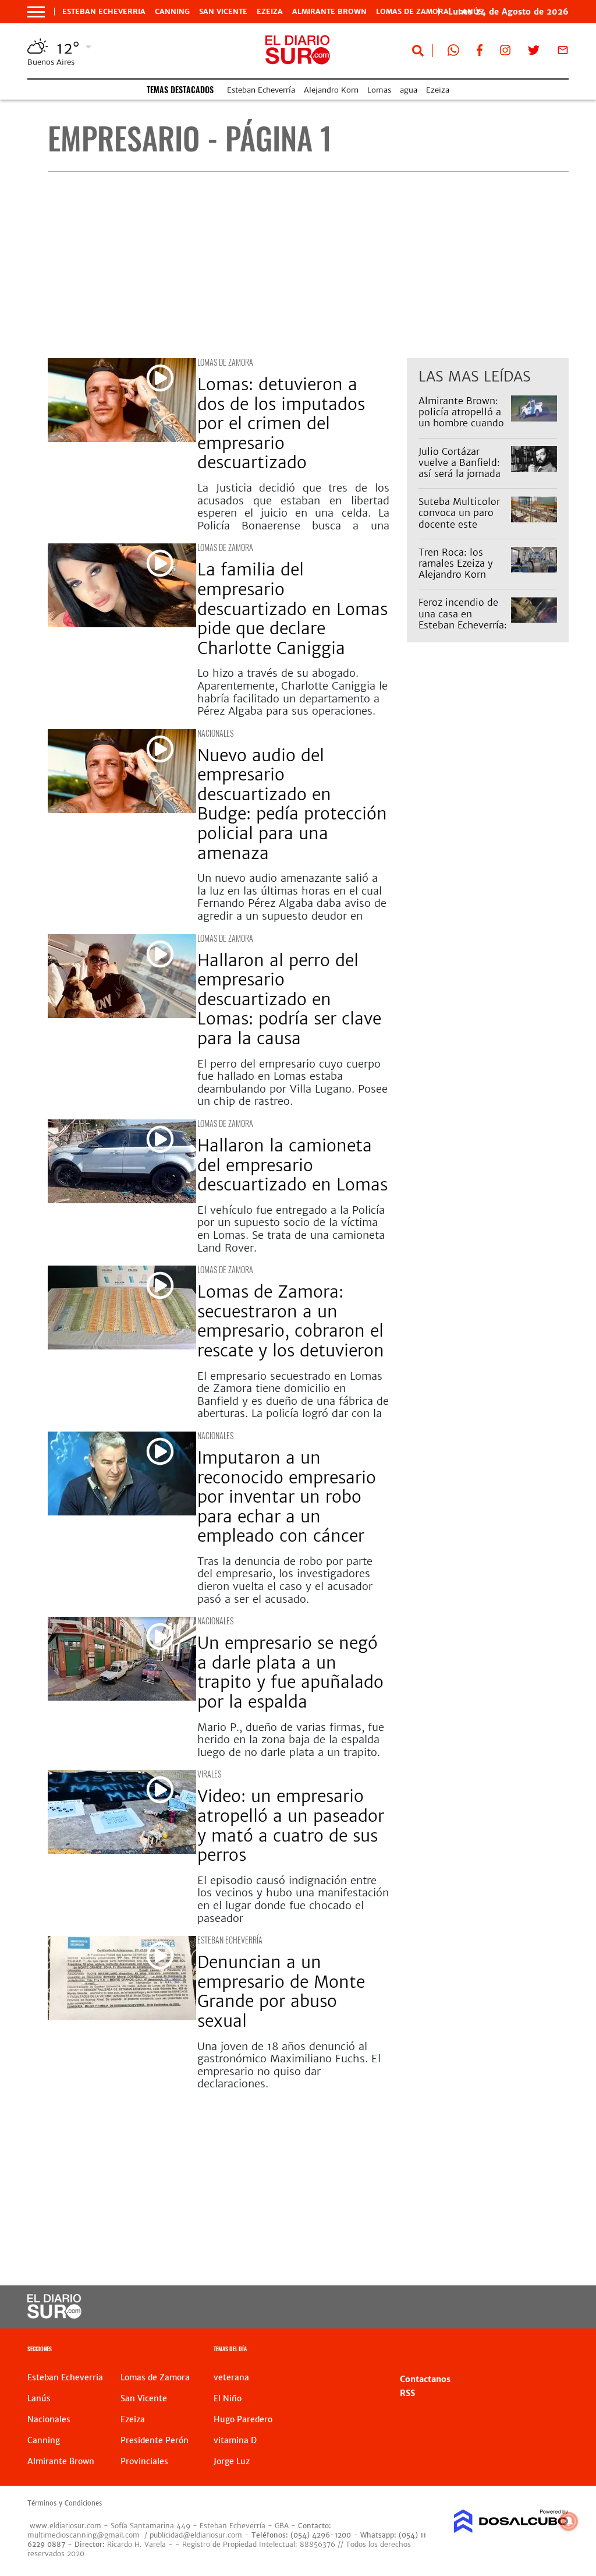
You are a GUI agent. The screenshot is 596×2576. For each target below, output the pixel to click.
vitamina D (235, 2440)
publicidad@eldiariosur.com (196, 2535)
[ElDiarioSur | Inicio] (556, 2350)
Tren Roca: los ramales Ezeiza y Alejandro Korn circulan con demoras (456, 575)
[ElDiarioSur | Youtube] (515, 2307)
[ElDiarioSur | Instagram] (505, 52)
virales (209, 1774)
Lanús (39, 2398)
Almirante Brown (329, 12)
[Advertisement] (308, 265)
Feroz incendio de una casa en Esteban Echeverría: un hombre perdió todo (463, 625)
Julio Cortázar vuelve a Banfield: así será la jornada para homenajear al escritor (462, 474)
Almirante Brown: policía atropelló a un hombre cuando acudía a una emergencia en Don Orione (462, 429)
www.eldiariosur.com (65, 2526)
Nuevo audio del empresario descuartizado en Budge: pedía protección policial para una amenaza (292, 804)
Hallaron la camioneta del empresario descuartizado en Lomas (292, 1165)
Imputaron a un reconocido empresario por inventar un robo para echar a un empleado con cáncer (287, 1497)
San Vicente (223, 12)
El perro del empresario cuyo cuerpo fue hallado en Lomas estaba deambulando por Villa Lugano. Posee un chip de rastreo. (292, 1083)
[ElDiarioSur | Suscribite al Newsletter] (563, 52)
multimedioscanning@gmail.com (84, 2535)
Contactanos (425, 2379)
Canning (172, 12)
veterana (231, 2377)
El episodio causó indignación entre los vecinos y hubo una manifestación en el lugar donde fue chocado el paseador (293, 1899)
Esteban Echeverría (261, 90)
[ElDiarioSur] (54, 2315)
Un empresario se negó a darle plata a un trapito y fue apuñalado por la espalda (290, 1672)
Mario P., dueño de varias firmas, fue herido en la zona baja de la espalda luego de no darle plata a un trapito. (291, 1740)
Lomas (379, 90)
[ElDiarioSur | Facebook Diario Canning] (480, 52)
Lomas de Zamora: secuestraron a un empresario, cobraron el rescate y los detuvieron (291, 1321)
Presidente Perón (155, 2440)
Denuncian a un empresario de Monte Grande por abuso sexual (281, 1992)
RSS (407, 2393)
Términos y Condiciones (65, 2503)
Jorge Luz (232, 2461)
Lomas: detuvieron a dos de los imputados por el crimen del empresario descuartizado (281, 423)
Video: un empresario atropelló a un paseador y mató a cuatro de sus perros (291, 1826)
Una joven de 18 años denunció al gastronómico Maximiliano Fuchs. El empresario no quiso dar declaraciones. (289, 2065)
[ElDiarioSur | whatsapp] (453, 52)
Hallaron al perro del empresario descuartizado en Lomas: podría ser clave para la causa (289, 999)
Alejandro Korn (331, 90)
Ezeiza (270, 12)
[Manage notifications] (569, 2521)
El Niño (228, 2398)
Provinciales (144, 2461)
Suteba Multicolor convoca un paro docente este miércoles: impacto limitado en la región (462, 529)
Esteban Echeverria (104, 12)
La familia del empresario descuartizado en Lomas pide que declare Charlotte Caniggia (292, 609)
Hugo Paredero (243, 2419)
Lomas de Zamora (412, 12)
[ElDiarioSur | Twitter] (534, 52)
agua (409, 90)
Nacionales (215, 733)
